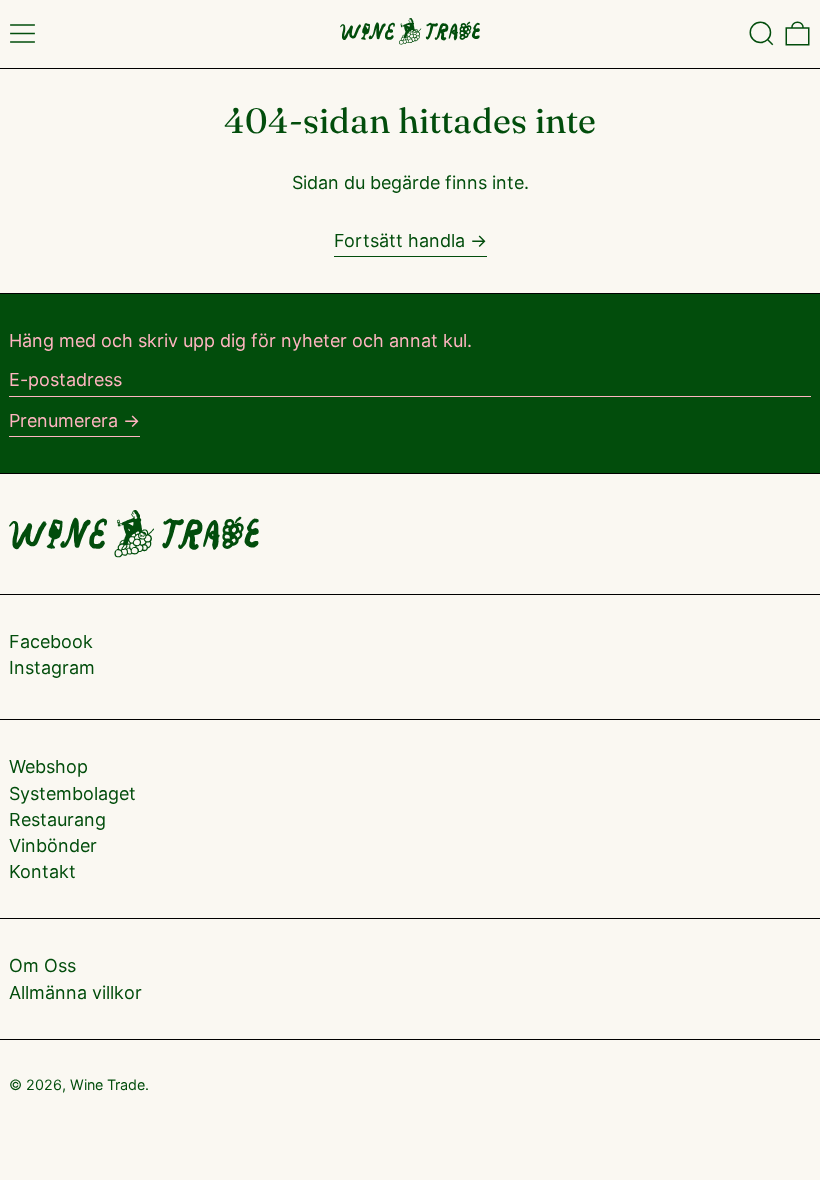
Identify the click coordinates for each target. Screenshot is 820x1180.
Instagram (52, 667)
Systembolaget (72, 793)
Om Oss (42, 965)
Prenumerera (63, 420)
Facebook (51, 641)
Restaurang (57, 819)
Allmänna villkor (75, 992)
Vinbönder (53, 845)
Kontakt (42, 871)
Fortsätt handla (399, 240)
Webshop (48, 766)
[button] (761, 33)
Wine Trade (107, 1084)
